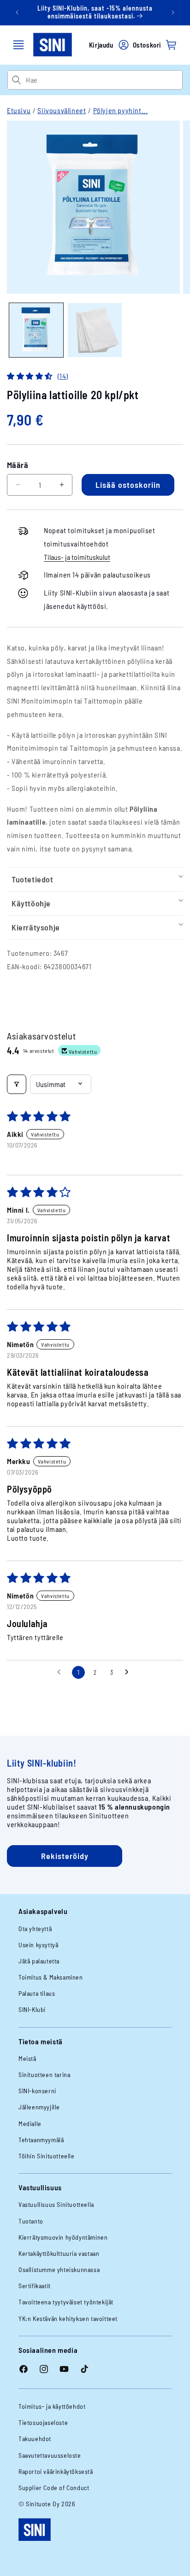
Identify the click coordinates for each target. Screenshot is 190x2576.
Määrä (18, 465)
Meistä (27, 2058)
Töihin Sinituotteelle (47, 2156)
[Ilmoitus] (173, 12)
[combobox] (104, 80)
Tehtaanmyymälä (41, 2140)
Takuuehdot (35, 2439)
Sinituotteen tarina (44, 2075)
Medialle (30, 2123)
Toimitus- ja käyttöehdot (52, 2406)
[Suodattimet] (17, 1084)
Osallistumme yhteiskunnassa (59, 2269)
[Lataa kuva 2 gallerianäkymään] (95, 330)
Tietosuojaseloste (43, 2422)
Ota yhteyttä (35, 1929)
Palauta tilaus (37, 1993)
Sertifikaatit (35, 2286)
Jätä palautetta (39, 1961)
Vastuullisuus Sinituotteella (56, 2204)
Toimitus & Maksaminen (51, 1977)
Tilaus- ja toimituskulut (77, 557)
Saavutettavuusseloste (50, 2455)
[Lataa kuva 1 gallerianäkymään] (36, 330)
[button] (18, 45)
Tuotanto (31, 2221)
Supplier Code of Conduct (54, 2488)
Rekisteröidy (65, 1856)
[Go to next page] (129, 1672)
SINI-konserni (37, 2091)
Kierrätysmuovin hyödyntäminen (63, 2237)
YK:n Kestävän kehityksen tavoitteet (68, 2318)
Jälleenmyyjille (39, 2107)
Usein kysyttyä (38, 1945)
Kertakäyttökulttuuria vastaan (59, 2253)
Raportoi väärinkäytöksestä (56, 2471)
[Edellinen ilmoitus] (17, 12)
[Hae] (16, 80)
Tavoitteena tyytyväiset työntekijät (66, 2302)
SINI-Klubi (32, 2009)
